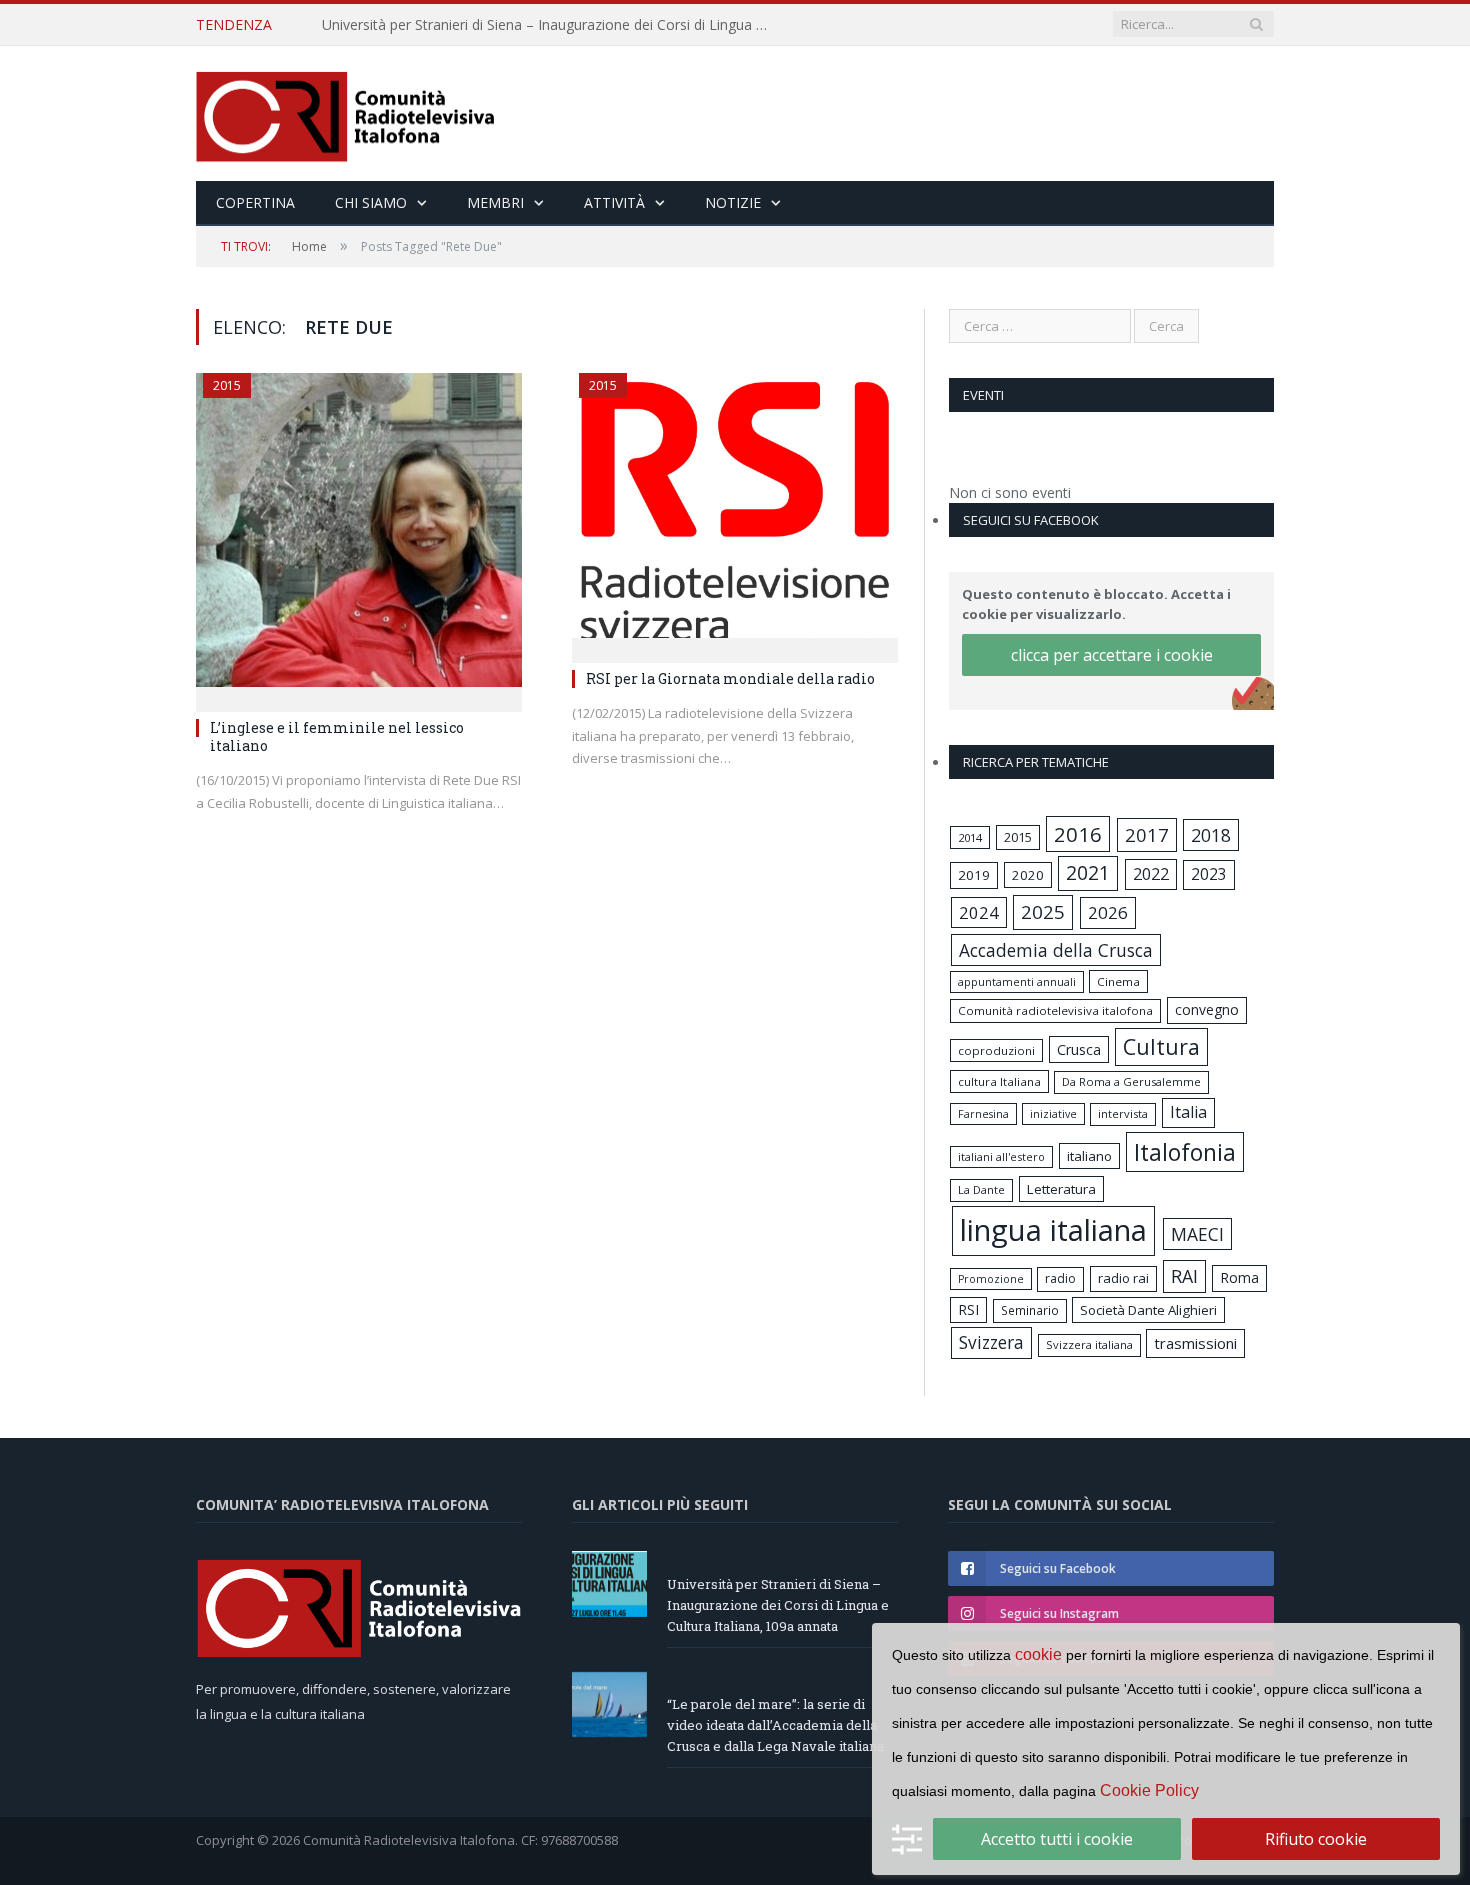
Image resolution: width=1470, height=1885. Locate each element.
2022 (1151, 874)
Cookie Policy (1149, 1790)
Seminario (1030, 1310)
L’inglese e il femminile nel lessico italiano (337, 736)
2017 (1147, 834)
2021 (1088, 872)
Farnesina (983, 1114)
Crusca (1079, 1049)
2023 (1209, 874)
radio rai (1123, 1278)
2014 (970, 837)
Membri (495, 202)
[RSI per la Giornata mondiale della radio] (735, 511)
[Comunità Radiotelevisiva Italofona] (346, 113)
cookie (1038, 1654)
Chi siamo (371, 202)
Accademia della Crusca (1056, 950)
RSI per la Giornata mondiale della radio (730, 678)
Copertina (255, 202)
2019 (974, 875)
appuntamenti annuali (1017, 981)
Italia (1188, 1112)
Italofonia (1185, 1152)
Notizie (733, 202)
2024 (979, 912)
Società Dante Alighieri (1148, 1310)
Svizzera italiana (1089, 1344)
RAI (1184, 1276)
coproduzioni (996, 1050)
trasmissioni (1195, 1343)
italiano (1089, 1156)
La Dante (981, 1189)
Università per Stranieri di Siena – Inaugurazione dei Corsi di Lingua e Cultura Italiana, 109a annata (778, 1605)
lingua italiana (1053, 1230)
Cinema (1118, 981)
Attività (614, 202)
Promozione (991, 1279)
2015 (227, 385)
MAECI (1197, 1234)
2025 (1043, 912)
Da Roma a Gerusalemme (1131, 1081)
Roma (1239, 1277)
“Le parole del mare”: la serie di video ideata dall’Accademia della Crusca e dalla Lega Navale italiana (552, 25)
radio (1060, 1278)
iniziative (1053, 1114)
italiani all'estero (1001, 1156)
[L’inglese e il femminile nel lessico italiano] (359, 536)
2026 (1108, 912)
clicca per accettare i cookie (1112, 655)
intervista (1123, 1113)
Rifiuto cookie (1316, 1839)
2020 (1028, 875)
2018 (1211, 835)
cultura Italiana (999, 1081)
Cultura (1161, 1046)
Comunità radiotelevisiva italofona (1055, 1010)
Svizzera (991, 1342)
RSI (968, 1309)
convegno (1207, 1009)
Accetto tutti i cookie (1057, 1839)
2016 (1078, 834)
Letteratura (1061, 1189)
